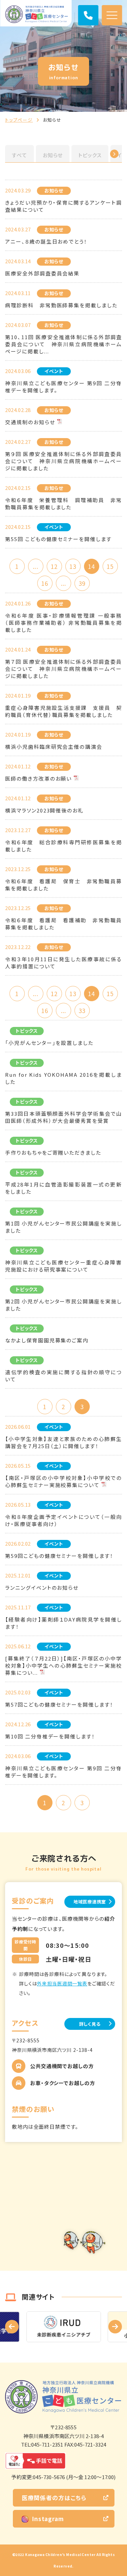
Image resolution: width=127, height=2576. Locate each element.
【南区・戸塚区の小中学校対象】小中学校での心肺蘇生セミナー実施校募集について (63, 1481)
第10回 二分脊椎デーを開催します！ (50, 1736)
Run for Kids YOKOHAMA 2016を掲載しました (63, 1078)
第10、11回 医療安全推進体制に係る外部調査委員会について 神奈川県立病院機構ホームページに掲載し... (63, 344)
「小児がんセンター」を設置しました (49, 1043)
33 (82, 1011)
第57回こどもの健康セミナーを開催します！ (59, 1704)
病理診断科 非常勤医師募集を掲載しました (61, 305)
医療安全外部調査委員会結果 (42, 273)
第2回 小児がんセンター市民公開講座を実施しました (63, 1305)
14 (91, 566)
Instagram (48, 2519)
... (35, 566)
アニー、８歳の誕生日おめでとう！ (46, 241)
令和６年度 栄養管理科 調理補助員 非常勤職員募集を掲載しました (63, 503)
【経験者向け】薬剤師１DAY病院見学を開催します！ (63, 1623)
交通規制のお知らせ (30, 422)
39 (82, 583)
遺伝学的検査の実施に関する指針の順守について (63, 1376)
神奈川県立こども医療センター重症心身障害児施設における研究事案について (63, 1266)
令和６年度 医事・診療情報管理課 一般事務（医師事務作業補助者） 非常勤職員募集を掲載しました (63, 623)
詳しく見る (90, 2024)
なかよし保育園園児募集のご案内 (47, 1340)
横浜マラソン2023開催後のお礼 (44, 810)
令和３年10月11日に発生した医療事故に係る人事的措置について (63, 963)
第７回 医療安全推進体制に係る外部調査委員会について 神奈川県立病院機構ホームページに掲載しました (63, 669)
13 (73, 566)
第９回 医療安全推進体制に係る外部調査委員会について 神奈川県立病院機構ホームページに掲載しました (63, 461)
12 (54, 566)
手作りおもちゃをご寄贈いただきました (53, 1152)
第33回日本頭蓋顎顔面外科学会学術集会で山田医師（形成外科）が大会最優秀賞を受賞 (63, 1117)
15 (110, 566)
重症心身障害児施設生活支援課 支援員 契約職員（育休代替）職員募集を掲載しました (63, 711)
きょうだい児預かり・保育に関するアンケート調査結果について (63, 206)
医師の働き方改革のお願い (38, 778)
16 (45, 583)
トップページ (19, 120)
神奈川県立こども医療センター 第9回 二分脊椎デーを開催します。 (63, 387)
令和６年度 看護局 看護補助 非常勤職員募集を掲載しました (63, 924)
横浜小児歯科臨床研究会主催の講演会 (54, 747)
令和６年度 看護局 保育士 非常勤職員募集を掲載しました (63, 885)
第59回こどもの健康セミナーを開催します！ (59, 1556)
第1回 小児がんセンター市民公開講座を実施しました (63, 1227)
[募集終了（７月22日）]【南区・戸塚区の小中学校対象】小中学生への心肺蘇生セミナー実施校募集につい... (63, 1665)
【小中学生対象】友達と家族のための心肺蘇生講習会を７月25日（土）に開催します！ (63, 1442)
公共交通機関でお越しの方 (62, 2066)
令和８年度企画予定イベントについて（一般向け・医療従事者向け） (63, 1520)
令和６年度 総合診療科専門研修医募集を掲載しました (63, 846)
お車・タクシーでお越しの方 (63, 2083)
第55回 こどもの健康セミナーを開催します (58, 539)
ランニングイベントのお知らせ (42, 1588)
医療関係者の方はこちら (54, 2498)
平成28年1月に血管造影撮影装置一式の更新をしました (63, 1188)
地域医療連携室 (90, 1902)
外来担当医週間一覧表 (62, 1983)
